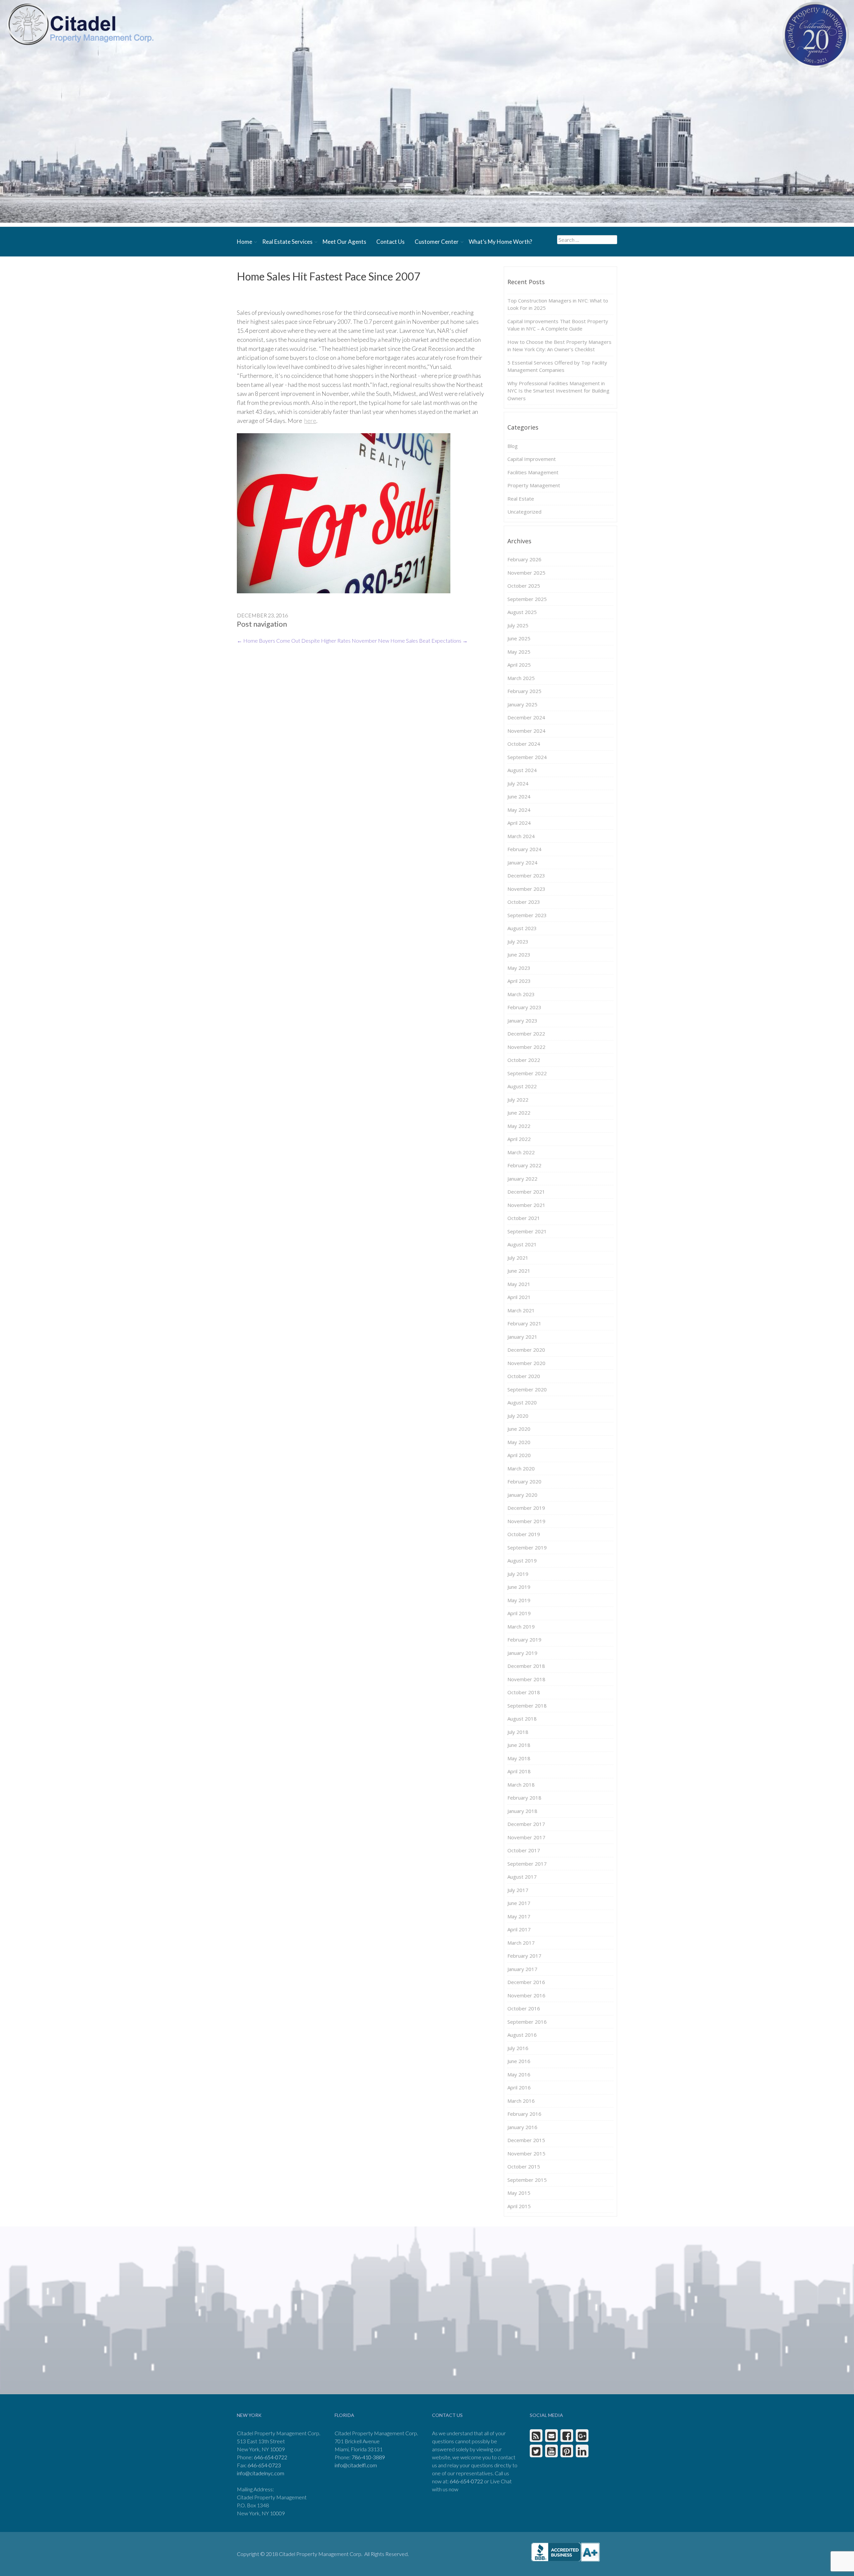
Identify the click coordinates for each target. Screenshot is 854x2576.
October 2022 (524, 1060)
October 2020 (524, 1376)
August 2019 (522, 1560)
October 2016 (524, 2008)
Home (245, 242)
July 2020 (518, 1416)
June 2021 (519, 1271)
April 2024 (519, 823)
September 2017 (527, 1864)
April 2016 (519, 2087)
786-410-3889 (368, 2457)
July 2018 (518, 1732)
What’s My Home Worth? (500, 242)
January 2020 (522, 1495)
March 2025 (521, 678)
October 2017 (524, 1850)
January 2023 (522, 1021)
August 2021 (522, 1244)
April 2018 (519, 1771)
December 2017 (526, 1824)
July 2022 (518, 1100)
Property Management (534, 485)
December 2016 (526, 1982)
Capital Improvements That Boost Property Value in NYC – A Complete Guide (558, 325)
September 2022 (527, 1073)
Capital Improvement (532, 459)
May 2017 (519, 1916)
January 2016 (522, 2127)
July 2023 (518, 941)
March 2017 (521, 1943)
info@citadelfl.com (356, 2465)
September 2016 (527, 2022)
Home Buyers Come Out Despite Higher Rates (294, 640)
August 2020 (522, 1402)
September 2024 (527, 757)
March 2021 (521, 1310)
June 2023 (519, 954)
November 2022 (526, 1047)
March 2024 (521, 836)
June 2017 (519, 1903)
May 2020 (519, 1442)
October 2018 (524, 1692)
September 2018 (527, 1706)
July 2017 (518, 1890)
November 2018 (526, 1679)
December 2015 (526, 2140)
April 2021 (519, 1297)
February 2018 (524, 1798)
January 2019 (522, 1653)
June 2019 (519, 1587)
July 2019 (518, 1574)
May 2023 (519, 968)
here (310, 421)
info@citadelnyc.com (261, 2473)
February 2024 (524, 849)
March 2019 (521, 1627)
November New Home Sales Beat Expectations (410, 640)
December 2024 (526, 717)
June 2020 (519, 1429)
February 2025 (524, 691)
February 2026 (524, 559)
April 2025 (519, 665)
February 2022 (524, 1165)
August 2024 (522, 770)
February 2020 (524, 1481)
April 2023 (519, 981)
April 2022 (519, 1139)
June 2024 (519, 796)
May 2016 (519, 2074)
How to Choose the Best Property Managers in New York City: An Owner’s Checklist (559, 346)
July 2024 (518, 783)
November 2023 (526, 889)
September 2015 (527, 2180)
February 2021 (524, 1323)
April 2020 (519, 1455)
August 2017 (522, 1877)
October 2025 (524, 586)
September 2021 (527, 1231)
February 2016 (524, 2114)
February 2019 (524, 1640)
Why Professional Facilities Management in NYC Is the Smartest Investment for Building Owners (558, 391)
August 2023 (522, 928)
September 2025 (527, 599)
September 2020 (527, 1389)
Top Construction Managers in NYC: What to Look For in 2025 (558, 304)
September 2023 (527, 915)
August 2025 (522, 612)
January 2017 (522, 1969)
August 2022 (522, 1086)
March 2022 (521, 1152)
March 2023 (521, 994)
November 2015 (526, 2153)
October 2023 (524, 902)
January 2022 (522, 1179)
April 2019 (519, 1613)
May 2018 (519, 1758)
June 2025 (519, 638)
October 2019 (524, 1534)
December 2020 (526, 1350)
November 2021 (526, 1205)
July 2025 (518, 625)
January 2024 (522, 862)
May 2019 (519, 1600)
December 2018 (526, 1666)
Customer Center (437, 242)
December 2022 (526, 1034)
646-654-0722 (271, 2457)
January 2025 (522, 704)
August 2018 (522, 1719)
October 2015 (524, 2166)
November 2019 (526, 1521)
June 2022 (519, 1113)
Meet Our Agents (344, 242)
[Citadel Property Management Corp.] (80, 24)
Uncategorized (524, 512)
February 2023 (524, 1007)
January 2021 (522, 1337)
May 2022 (519, 1126)
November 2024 (526, 731)
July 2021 (518, 1258)
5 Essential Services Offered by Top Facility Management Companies (557, 366)
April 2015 (519, 2206)
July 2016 (518, 2048)
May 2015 (519, 2193)
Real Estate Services (287, 242)
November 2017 (526, 1837)
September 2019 (527, 1547)
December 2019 (526, 1508)
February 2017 (524, 1956)
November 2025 (526, 573)
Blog (513, 446)
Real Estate (521, 499)
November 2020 (526, 1363)
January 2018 (522, 1811)
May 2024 (519, 810)
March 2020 (521, 1468)
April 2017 (519, 1929)
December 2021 (526, 1192)
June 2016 (519, 2061)
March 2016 (521, 2101)
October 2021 (524, 1218)
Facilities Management (533, 472)
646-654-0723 (264, 2465)
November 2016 (526, 1995)
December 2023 (526, 875)
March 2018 (521, 1785)
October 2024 (524, 744)
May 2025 (519, 652)
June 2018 (519, 1745)
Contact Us (390, 242)
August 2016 (522, 2035)
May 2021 (519, 1284)
